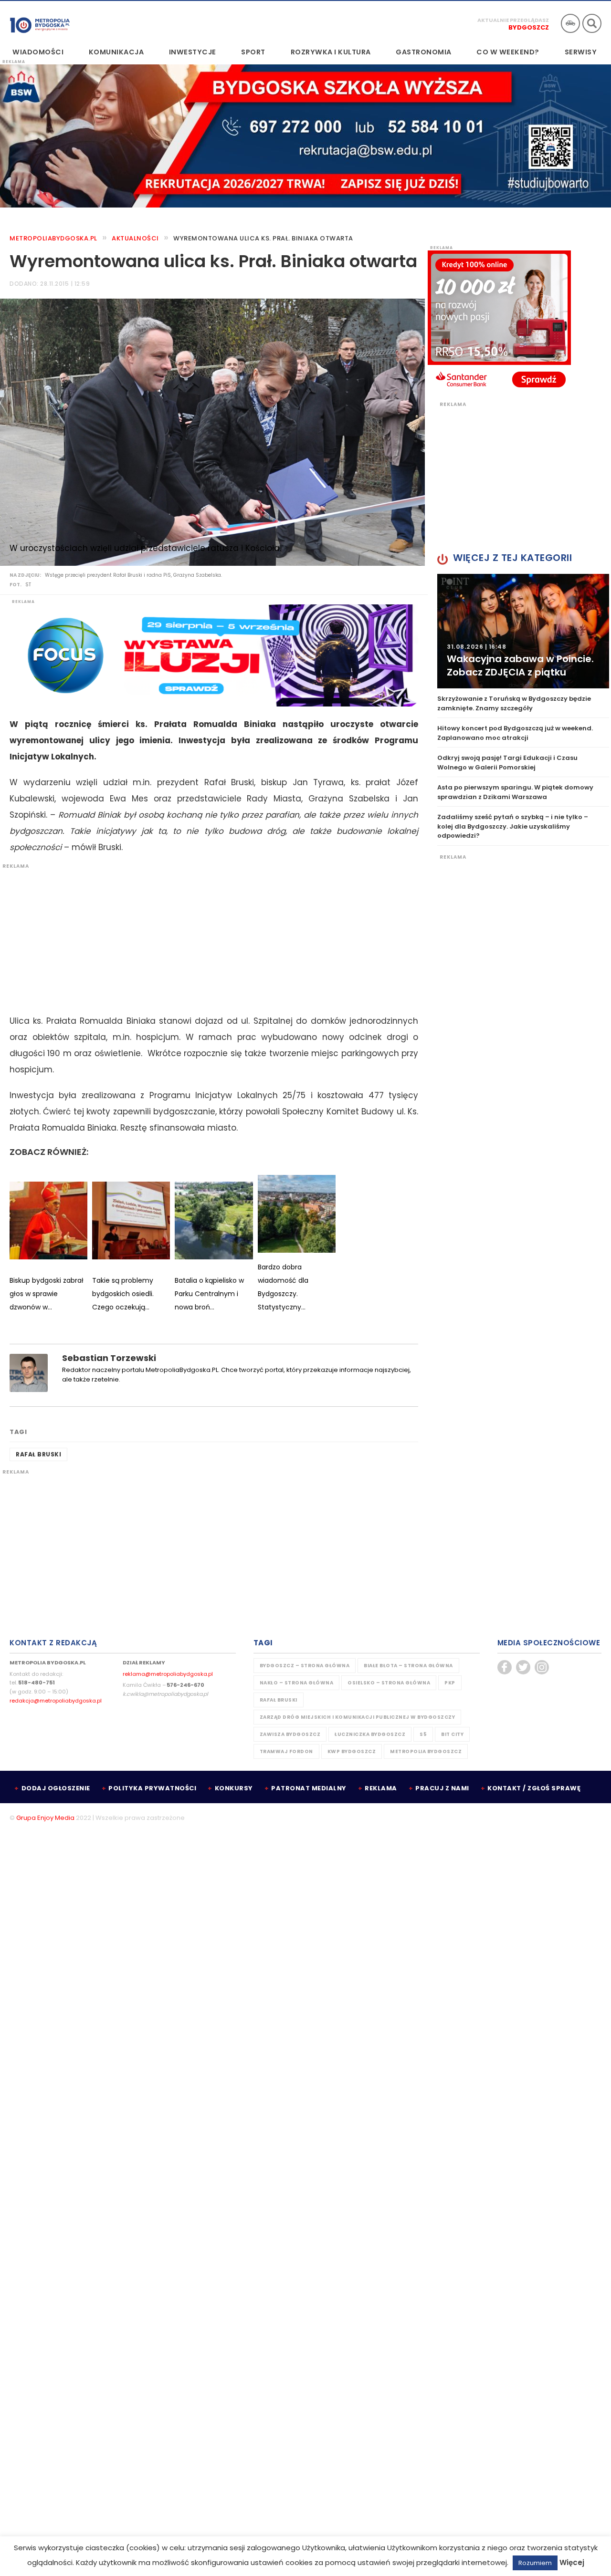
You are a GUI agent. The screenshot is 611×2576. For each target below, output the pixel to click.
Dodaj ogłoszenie (56, 1788)
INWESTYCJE (193, 52)
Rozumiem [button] (535, 2563)
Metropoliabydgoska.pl (53, 238)
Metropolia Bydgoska (40, 22)
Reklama (381, 1788)
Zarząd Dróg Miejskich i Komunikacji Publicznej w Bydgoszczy (358, 1717)
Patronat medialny (309, 1788)
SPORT (253, 52)
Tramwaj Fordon (286, 1751)
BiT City (452, 1734)
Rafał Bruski (38, 1454)
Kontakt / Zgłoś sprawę (534, 1788)
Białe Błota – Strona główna (408, 1666)
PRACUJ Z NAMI (442, 1788)
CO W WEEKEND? (508, 52)
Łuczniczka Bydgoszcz (370, 1734)
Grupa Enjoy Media (45, 1818)
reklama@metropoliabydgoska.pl (168, 1674)
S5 (423, 1734)
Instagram (542, 1667)
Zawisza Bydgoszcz (290, 1734)
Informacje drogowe (570, 23)
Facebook (505, 1667)
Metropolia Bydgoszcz (426, 1751)
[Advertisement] (209, 936)
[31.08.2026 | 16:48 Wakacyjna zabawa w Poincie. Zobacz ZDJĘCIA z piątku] (523, 631)
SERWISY (581, 52)
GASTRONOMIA (424, 52)
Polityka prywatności (152, 1788)
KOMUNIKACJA (116, 52)
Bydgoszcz (529, 27)
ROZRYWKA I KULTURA (331, 52)
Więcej (572, 2562)
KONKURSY (234, 1788)
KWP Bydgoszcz (352, 1751)
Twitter (523, 1667)
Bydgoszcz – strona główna (305, 1666)
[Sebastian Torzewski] (29, 1372)
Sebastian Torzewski (109, 1358)
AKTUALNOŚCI (135, 238)
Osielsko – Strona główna (389, 1683)
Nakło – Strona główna (297, 1683)
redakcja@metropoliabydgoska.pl (56, 1701)
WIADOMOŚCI (38, 52)
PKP (450, 1683)
